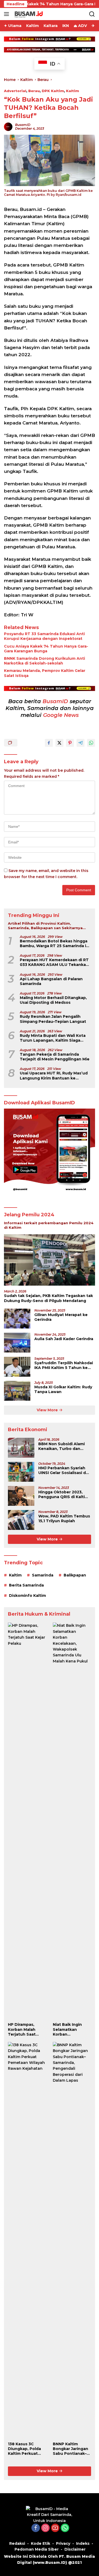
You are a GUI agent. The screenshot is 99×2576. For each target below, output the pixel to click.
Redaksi (17, 2543)
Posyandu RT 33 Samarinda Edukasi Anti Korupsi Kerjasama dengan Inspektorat (44, 636)
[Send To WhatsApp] (91, 743)
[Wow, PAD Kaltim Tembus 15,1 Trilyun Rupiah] (21, 1520)
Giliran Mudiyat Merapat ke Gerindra (61, 1317)
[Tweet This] (59, 743)
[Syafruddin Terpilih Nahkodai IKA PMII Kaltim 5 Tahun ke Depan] (17, 1367)
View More (48, 1410)
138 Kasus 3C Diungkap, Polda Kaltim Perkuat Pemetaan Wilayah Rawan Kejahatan (27, 2449)
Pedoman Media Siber (37, 2549)
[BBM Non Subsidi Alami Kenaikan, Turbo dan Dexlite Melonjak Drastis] (21, 1448)
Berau (34, 91)
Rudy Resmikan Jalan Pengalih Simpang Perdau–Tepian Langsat (53, 1019)
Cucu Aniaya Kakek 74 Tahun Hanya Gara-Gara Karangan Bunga (46, 649)
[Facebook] (36, 2528)
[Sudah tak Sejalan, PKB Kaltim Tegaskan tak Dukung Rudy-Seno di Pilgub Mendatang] (49, 1260)
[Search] (92, 14)
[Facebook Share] (49, 743)
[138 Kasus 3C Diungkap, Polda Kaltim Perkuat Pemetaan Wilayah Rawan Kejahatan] (27, 2240)
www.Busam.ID (50, 2563)
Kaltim (72, 91)
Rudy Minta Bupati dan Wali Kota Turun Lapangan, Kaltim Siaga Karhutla (53, 1038)
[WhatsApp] (65, 2528)
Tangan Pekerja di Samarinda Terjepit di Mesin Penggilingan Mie (55, 1057)
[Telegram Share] (81, 743)
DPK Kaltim (53, 91)
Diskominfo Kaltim (27, 1596)
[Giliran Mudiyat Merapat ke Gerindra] (17, 1319)
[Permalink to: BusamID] (8, 126)
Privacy (63, 2543)
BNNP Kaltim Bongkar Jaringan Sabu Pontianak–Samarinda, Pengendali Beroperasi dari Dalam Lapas (70, 2449)
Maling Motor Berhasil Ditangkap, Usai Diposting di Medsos (53, 1000)
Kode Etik (41, 2543)
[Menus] (8, 14)
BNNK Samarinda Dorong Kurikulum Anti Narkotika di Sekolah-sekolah (44, 661)
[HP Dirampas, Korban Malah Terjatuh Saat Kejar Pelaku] (27, 1821)
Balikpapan (75, 1575)
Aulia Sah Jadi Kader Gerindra (64, 1339)
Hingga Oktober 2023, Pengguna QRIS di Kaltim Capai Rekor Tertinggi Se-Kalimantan (64, 1494)
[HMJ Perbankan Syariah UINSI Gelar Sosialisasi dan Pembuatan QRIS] (21, 1472)
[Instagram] (45, 2528)
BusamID (23, 125)
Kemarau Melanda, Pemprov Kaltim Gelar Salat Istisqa (45, 673)
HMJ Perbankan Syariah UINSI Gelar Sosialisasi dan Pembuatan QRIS (65, 1470)
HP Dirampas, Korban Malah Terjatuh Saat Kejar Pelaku (22, 2029)
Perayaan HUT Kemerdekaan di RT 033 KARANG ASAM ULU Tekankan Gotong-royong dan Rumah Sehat (54, 962)
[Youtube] (55, 2528)
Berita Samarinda (26, 1585)
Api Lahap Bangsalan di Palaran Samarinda (51, 981)
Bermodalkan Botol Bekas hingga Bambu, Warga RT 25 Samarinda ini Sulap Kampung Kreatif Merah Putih (55, 943)
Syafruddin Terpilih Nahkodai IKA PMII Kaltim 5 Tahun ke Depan (64, 1365)
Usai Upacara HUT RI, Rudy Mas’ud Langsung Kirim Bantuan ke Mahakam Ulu (54, 1075)
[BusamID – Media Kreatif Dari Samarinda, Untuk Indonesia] (28, 14)
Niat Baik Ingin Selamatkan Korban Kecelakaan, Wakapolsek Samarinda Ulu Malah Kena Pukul (71, 2029)
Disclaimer (75, 2549)
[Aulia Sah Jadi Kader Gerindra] (17, 1343)
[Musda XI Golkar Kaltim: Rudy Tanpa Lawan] (17, 1391)
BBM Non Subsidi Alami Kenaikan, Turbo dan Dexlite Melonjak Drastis (63, 1446)
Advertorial (15, 91)
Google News (61, 715)
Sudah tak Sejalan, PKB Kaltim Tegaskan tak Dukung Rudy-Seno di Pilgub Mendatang (48, 1298)
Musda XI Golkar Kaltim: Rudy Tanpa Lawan (63, 1389)
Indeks (83, 2543)
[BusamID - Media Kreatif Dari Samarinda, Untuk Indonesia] (50, 2514)
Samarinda (43, 1575)
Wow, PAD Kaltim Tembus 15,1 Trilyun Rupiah (64, 1519)
